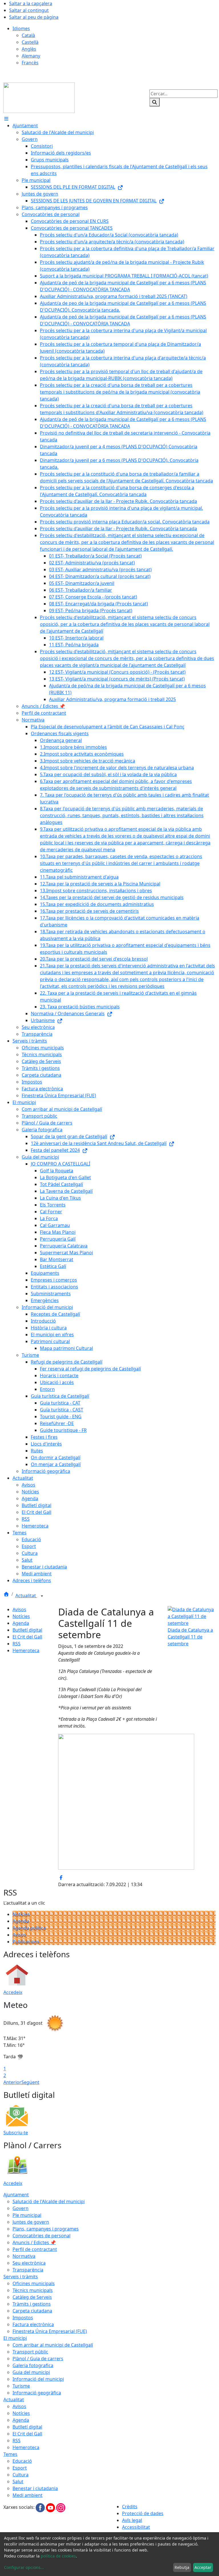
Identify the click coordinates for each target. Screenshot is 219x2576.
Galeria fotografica (33, 2365)
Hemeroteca (26, 1650)
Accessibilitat (136, 2527)
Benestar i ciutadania (35, 2488)
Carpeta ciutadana (32, 2311)
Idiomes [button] (21, 28)
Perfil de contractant (35, 2249)
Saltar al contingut (29, 10)
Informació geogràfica (37, 2393)
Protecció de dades (143, 2513)
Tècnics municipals (33, 2290)
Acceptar (203, 2567)
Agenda (21, 1623)
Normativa (24, 2256)
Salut (18, 2482)
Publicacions (26, 1942)
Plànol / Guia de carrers (38, 2359)
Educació (22, 2461)
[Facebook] (41, 2507)
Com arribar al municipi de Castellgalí (53, 2345)
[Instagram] (61, 2507)
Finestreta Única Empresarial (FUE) (50, 2331)
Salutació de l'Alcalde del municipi (49, 2201)
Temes (10, 2454)
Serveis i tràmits (21, 2277)
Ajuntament (16, 2195)
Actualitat (26, 1596)
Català (28, 35)
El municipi (15, 2338)
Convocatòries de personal (41, 2236)
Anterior (12, 2082)
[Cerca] (155, 102)
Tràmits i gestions (32, 2304)
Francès (30, 63)
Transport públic (30, 2352)
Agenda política (29, 1928)
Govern (21, 2208)
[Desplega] (42, 1596)
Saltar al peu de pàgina (34, 17)
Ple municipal (27, 2215)
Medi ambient (28, 2495)
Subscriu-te (16, 2133)
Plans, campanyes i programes (46, 2229)
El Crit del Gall (27, 1637)
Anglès (29, 49)
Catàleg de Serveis (32, 2297)
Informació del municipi (38, 2379)
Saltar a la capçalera (31, 3)
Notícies (21, 1616)
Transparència (28, 2270)
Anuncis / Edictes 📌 (34, 2242)
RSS (17, 1644)
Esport (20, 2468)
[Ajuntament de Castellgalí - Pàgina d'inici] (39, 97)
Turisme (21, 2386)
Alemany (31, 56)
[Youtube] (51, 2507)
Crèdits (130, 2507)
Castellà (30, 42)
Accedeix (13, 1992)
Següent (30, 2082)
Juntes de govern (31, 2222)
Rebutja (182, 2567)
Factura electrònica (33, 2324)
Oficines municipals (34, 2283)
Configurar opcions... (24, 2567)
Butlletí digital (27, 1630)
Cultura (21, 2475)
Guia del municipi (31, 2372)
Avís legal (132, 2520)
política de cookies (58, 2556)
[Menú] (6, 119)
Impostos (23, 2318)
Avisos (19, 1609)
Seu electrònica (29, 2263)
